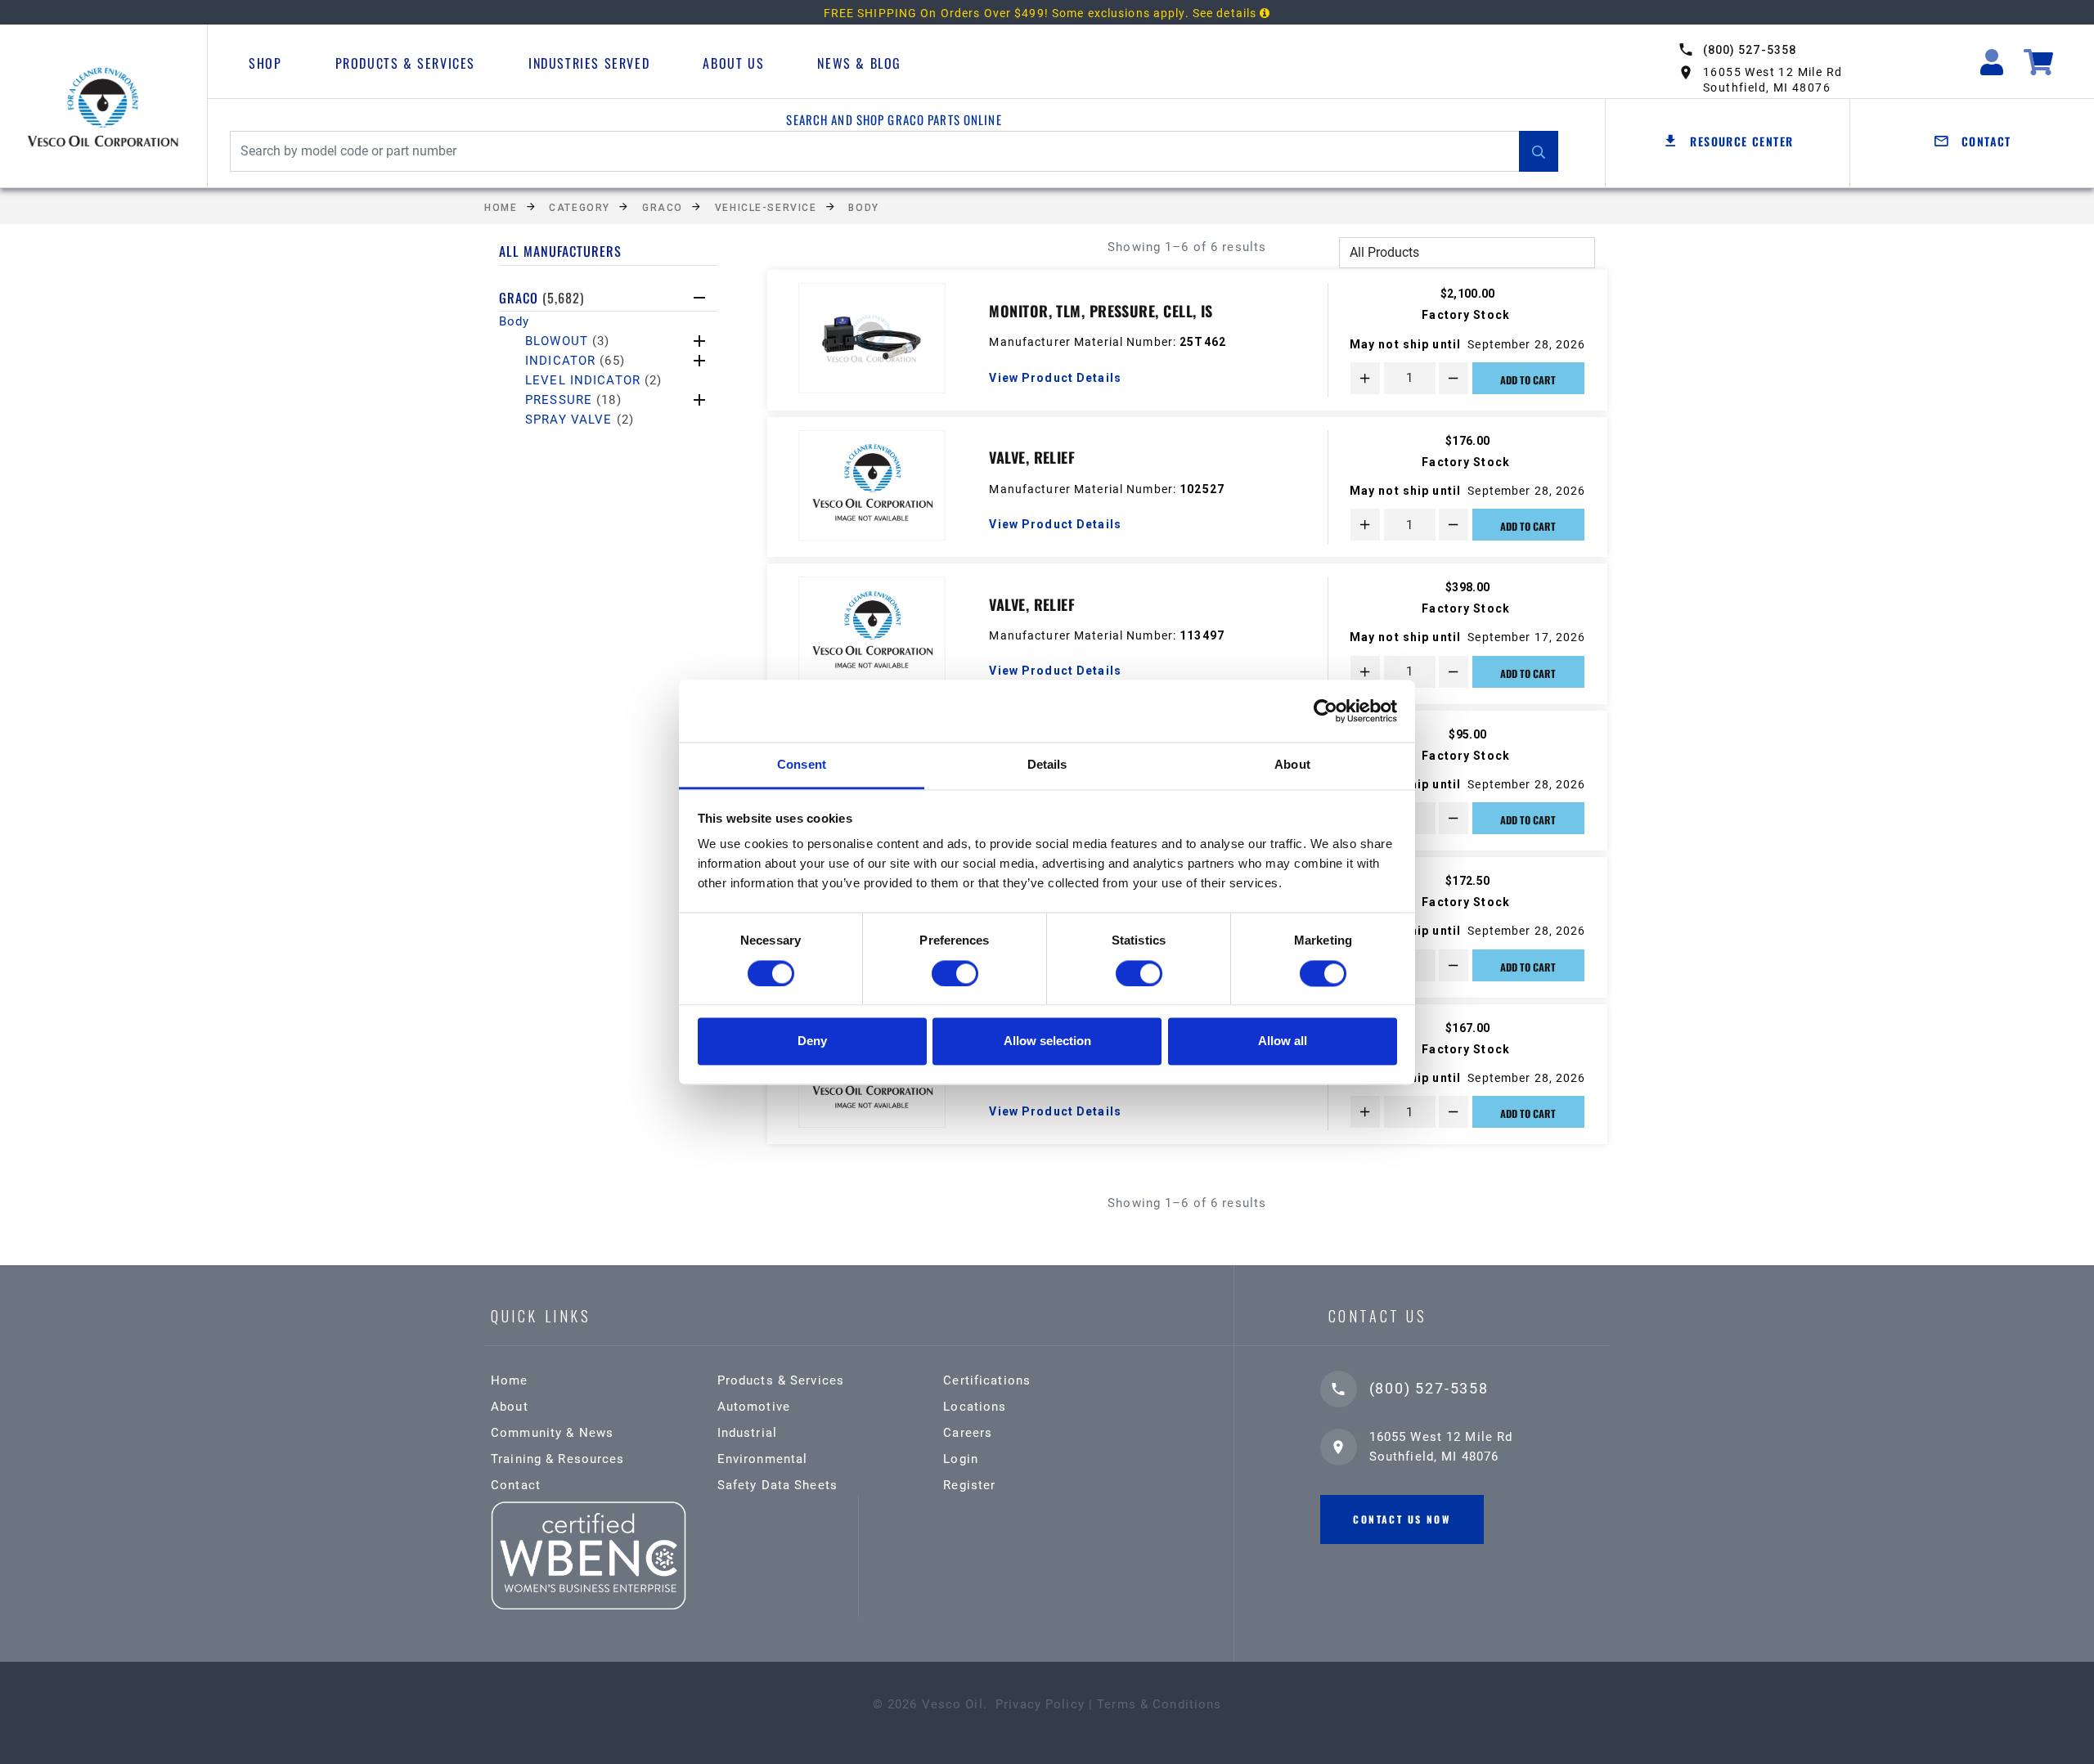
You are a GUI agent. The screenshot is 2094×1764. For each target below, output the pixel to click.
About (510, 1407)
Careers (968, 1433)
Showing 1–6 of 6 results (1187, 247)
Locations (975, 1407)
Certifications (987, 1380)
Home (501, 208)
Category (579, 208)
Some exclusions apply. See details (1156, 13)
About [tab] (1292, 765)
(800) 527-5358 (1750, 50)
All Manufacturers (560, 251)
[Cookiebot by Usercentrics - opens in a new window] (1326, 711)
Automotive (754, 1407)
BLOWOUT (567, 341)
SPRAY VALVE (580, 420)
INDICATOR (575, 361)
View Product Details (1055, 378)
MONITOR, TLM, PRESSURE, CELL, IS (1101, 311)
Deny (812, 1041)
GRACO (541, 298)
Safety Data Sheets (777, 1485)
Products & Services (405, 63)
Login (961, 1459)
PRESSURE (573, 400)
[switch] (955, 973)
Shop (265, 63)
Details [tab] (1047, 765)
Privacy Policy (1040, 1704)
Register (969, 1485)
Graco (663, 208)
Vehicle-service (766, 208)
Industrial (747, 1433)
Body (863, 208)
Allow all (1283, 1041)
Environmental (763, 1459)
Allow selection (1047, 1041)
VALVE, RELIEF (1032, 457)
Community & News (552, 1433)
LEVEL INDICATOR (593, 380)
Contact (516, 1485)
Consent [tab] (802, 765)
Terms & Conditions (1159, 1704)
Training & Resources (558, 1459)
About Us (733, 63)
